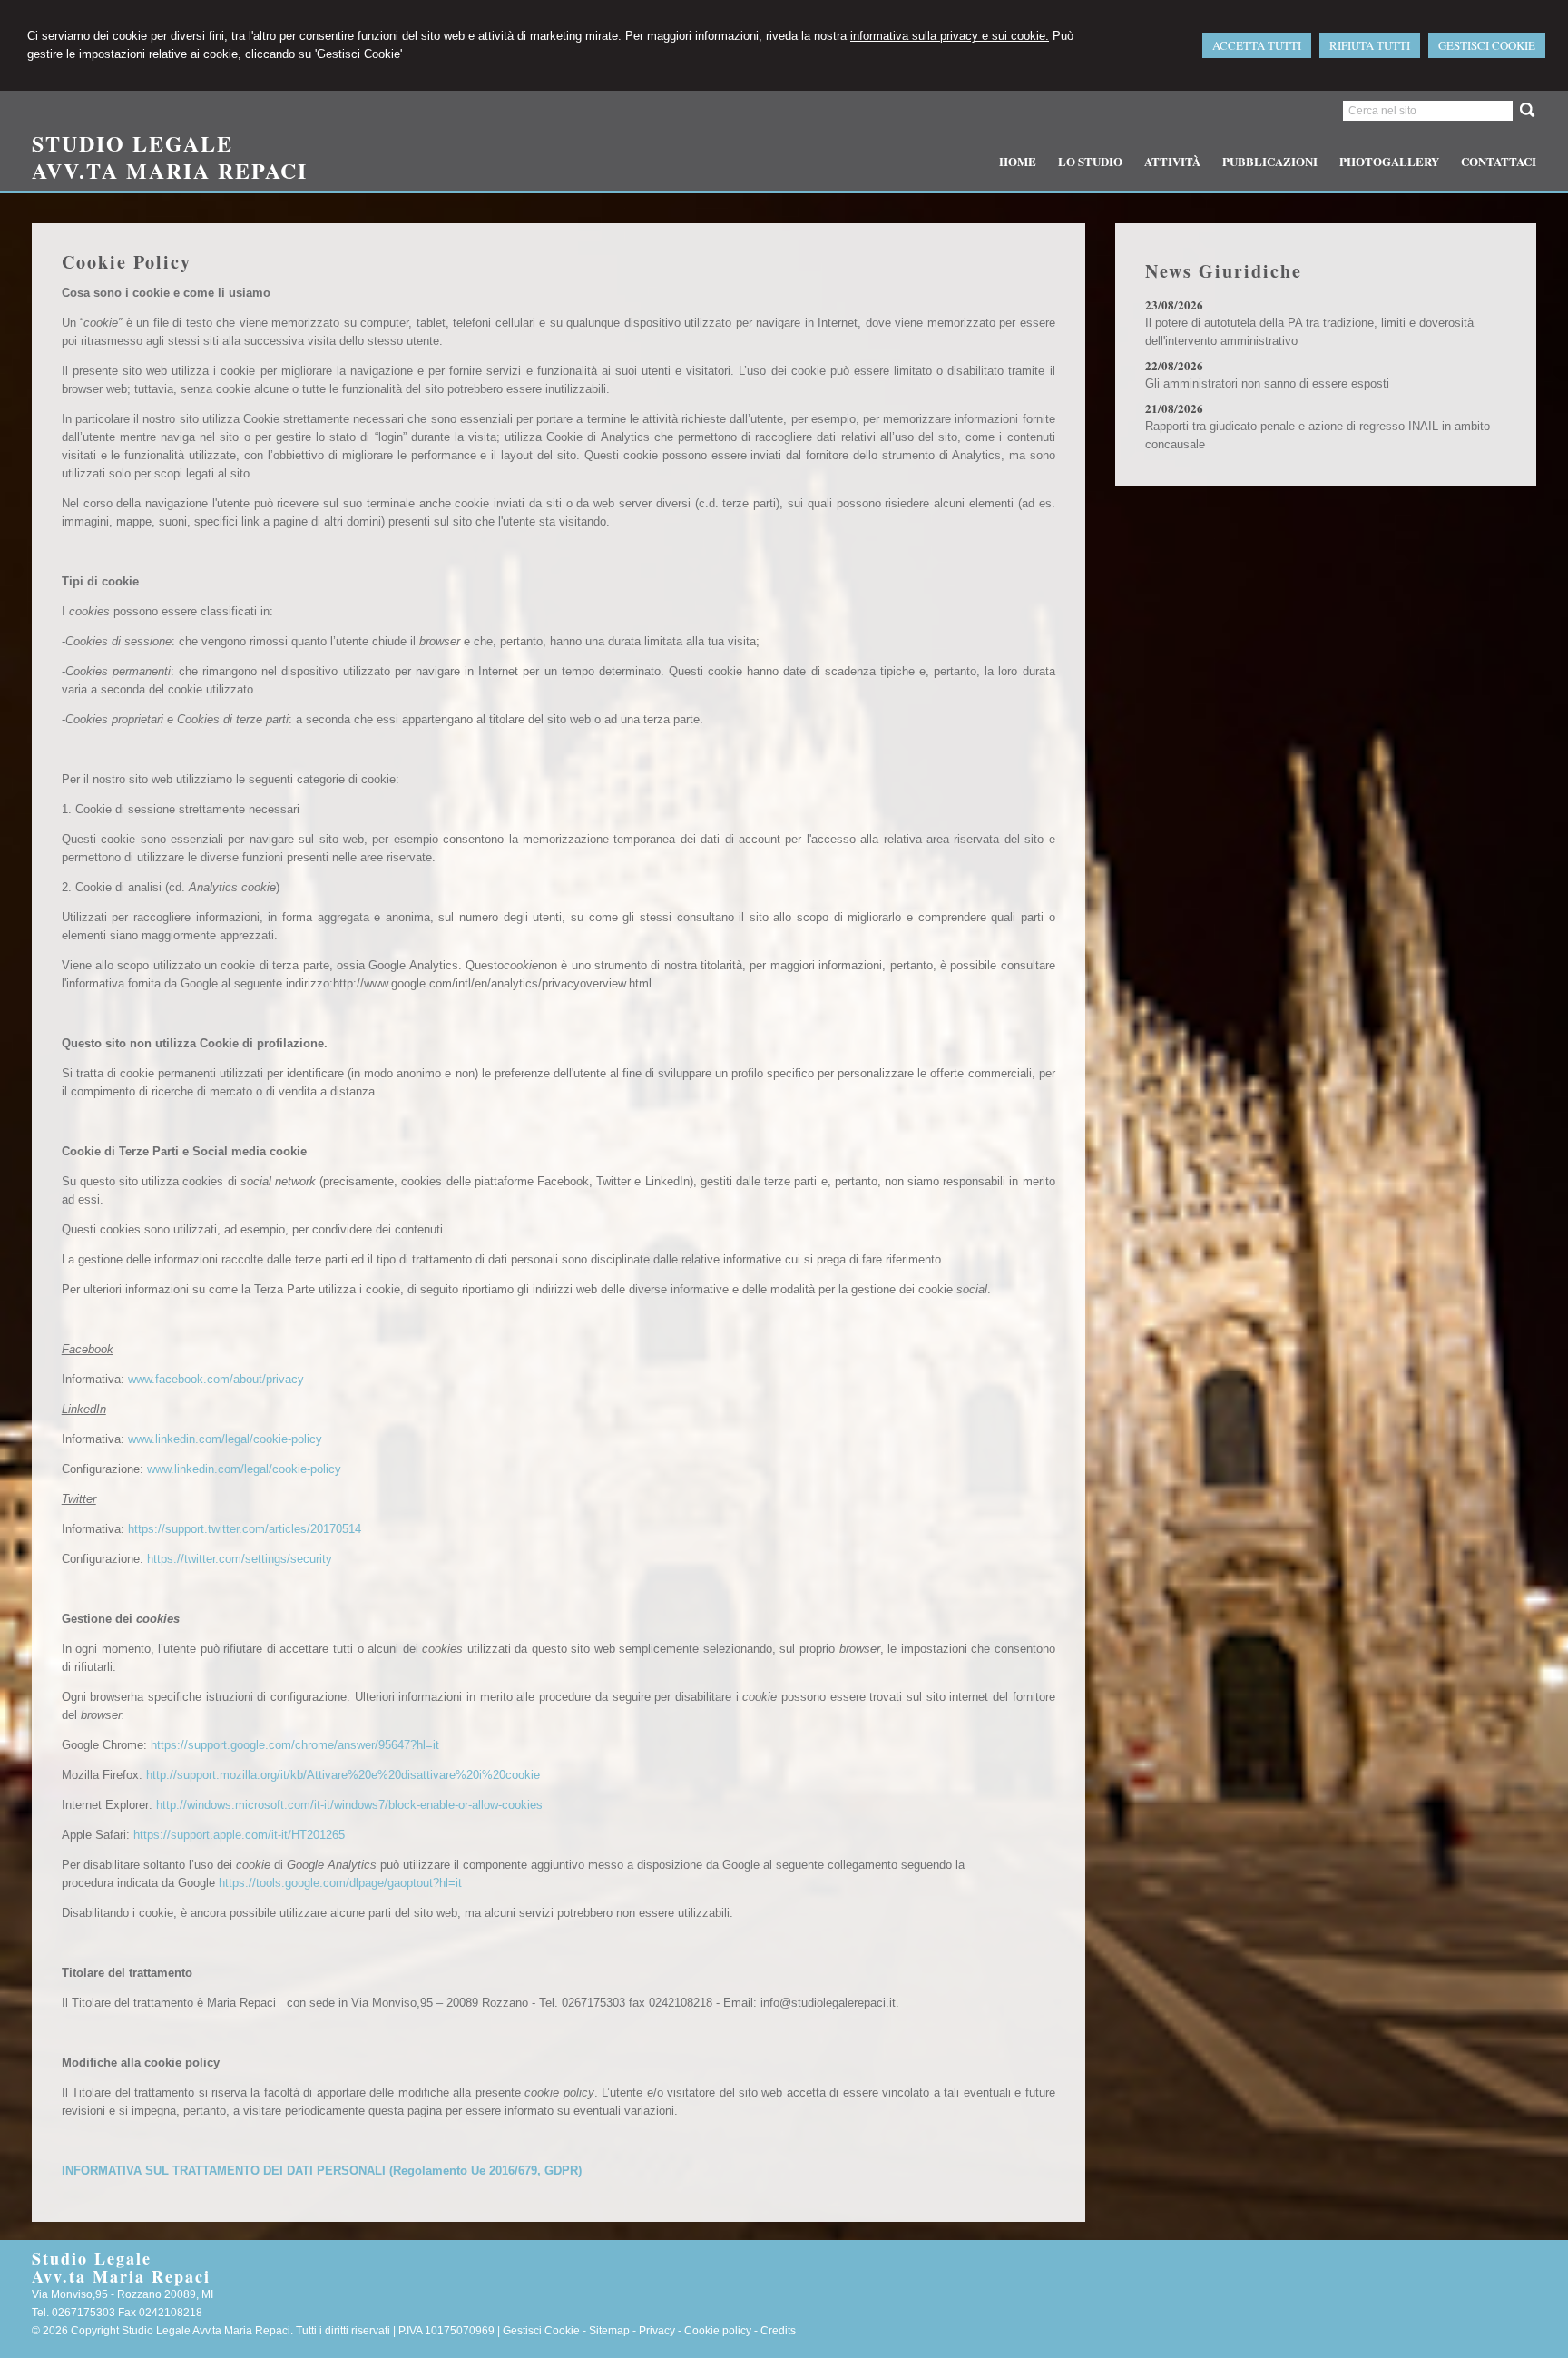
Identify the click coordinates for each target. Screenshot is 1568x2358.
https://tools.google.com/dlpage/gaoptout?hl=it (340, 1883)
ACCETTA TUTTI (1257, 45)
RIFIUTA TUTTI (1370, 45)
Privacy (657, 2331)
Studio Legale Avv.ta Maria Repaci (170, 157)
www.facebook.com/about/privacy (216, 1379)
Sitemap (609, 2331)
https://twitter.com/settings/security (240, 1559)
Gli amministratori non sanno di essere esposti (1267, 383)
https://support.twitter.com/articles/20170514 (245, 1529)
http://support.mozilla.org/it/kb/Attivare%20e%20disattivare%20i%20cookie (343, 1775)
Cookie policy (718, 2331)
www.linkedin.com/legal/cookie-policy (225, 1439)
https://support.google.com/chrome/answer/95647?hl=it (295, 1745)
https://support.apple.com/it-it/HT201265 (239, 1835)
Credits (778, 2331)
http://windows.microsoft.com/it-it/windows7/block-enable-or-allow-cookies (349, 1805)
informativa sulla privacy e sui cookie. (950, 36)
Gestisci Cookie (541, 2331)
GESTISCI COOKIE (1487, 45)
